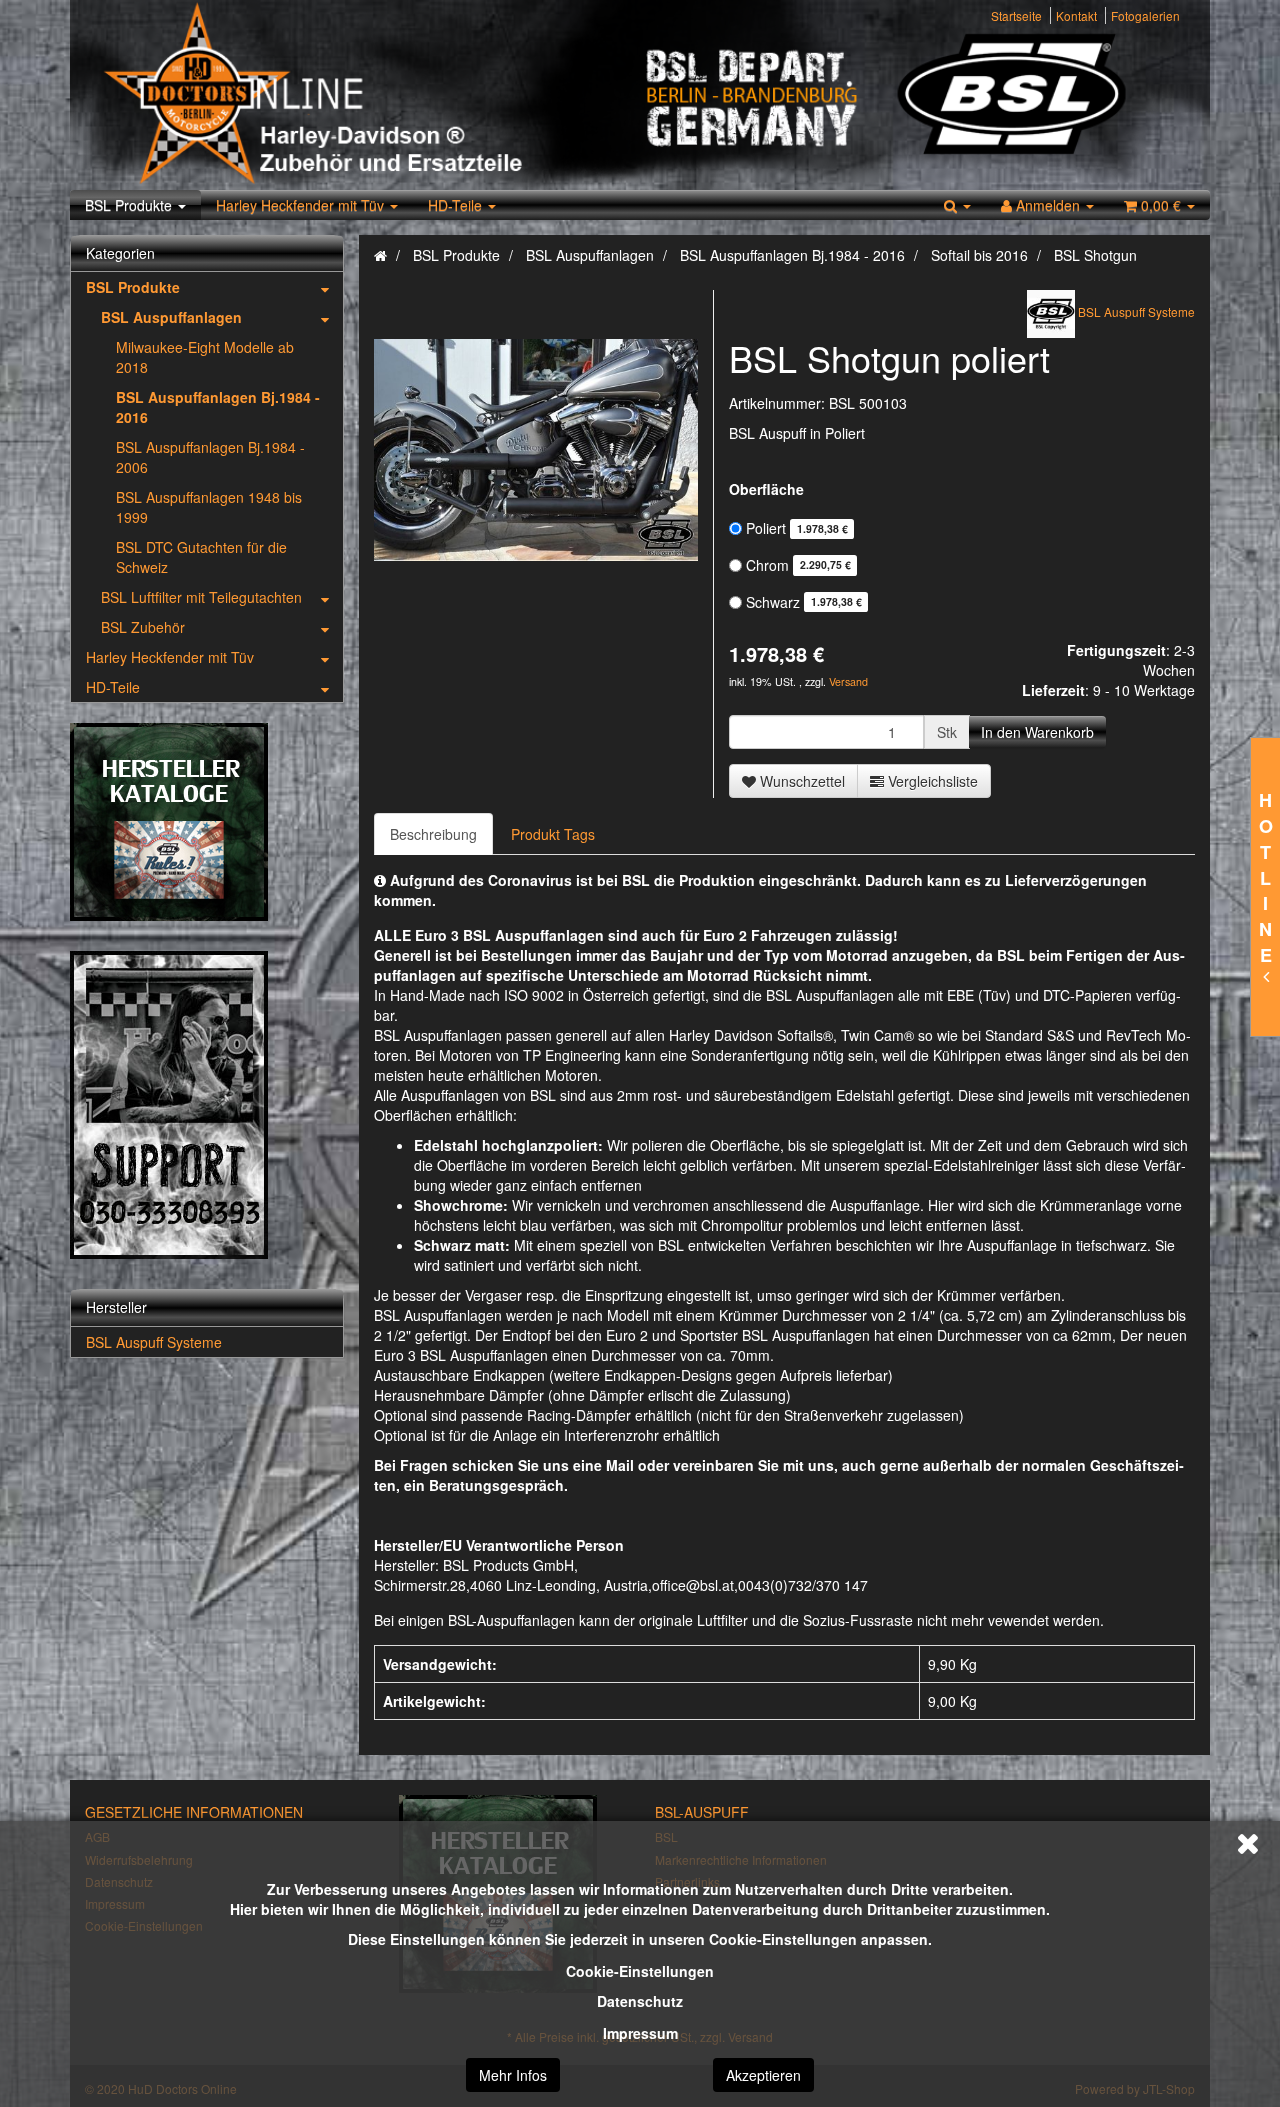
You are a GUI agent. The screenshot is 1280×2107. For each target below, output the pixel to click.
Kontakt (1076, 15)
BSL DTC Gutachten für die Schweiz (201, 557)
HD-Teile (457, 205)
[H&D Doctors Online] (362, 95)
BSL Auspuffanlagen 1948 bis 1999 (209, 507)
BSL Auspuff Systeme (154, 1342)
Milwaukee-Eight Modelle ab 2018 (205, 357)
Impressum (640, 2033)
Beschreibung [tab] (433, 834)
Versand (848, 681)
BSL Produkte (130, 205)
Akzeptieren (763, 2075)
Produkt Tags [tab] (553, 834)
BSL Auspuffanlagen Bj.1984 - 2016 (218, 407)
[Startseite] (380, 255)
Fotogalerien (1145, 15)
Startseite (1016, 15)
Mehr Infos (513, 2075)
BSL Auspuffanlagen (171, 317)
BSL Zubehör (143, 627)
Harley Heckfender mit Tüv (302, 205)
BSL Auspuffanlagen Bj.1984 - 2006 (210, 457)
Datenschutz (640, 2001)
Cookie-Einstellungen (640, 1971)
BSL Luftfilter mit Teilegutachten (201, 597)
